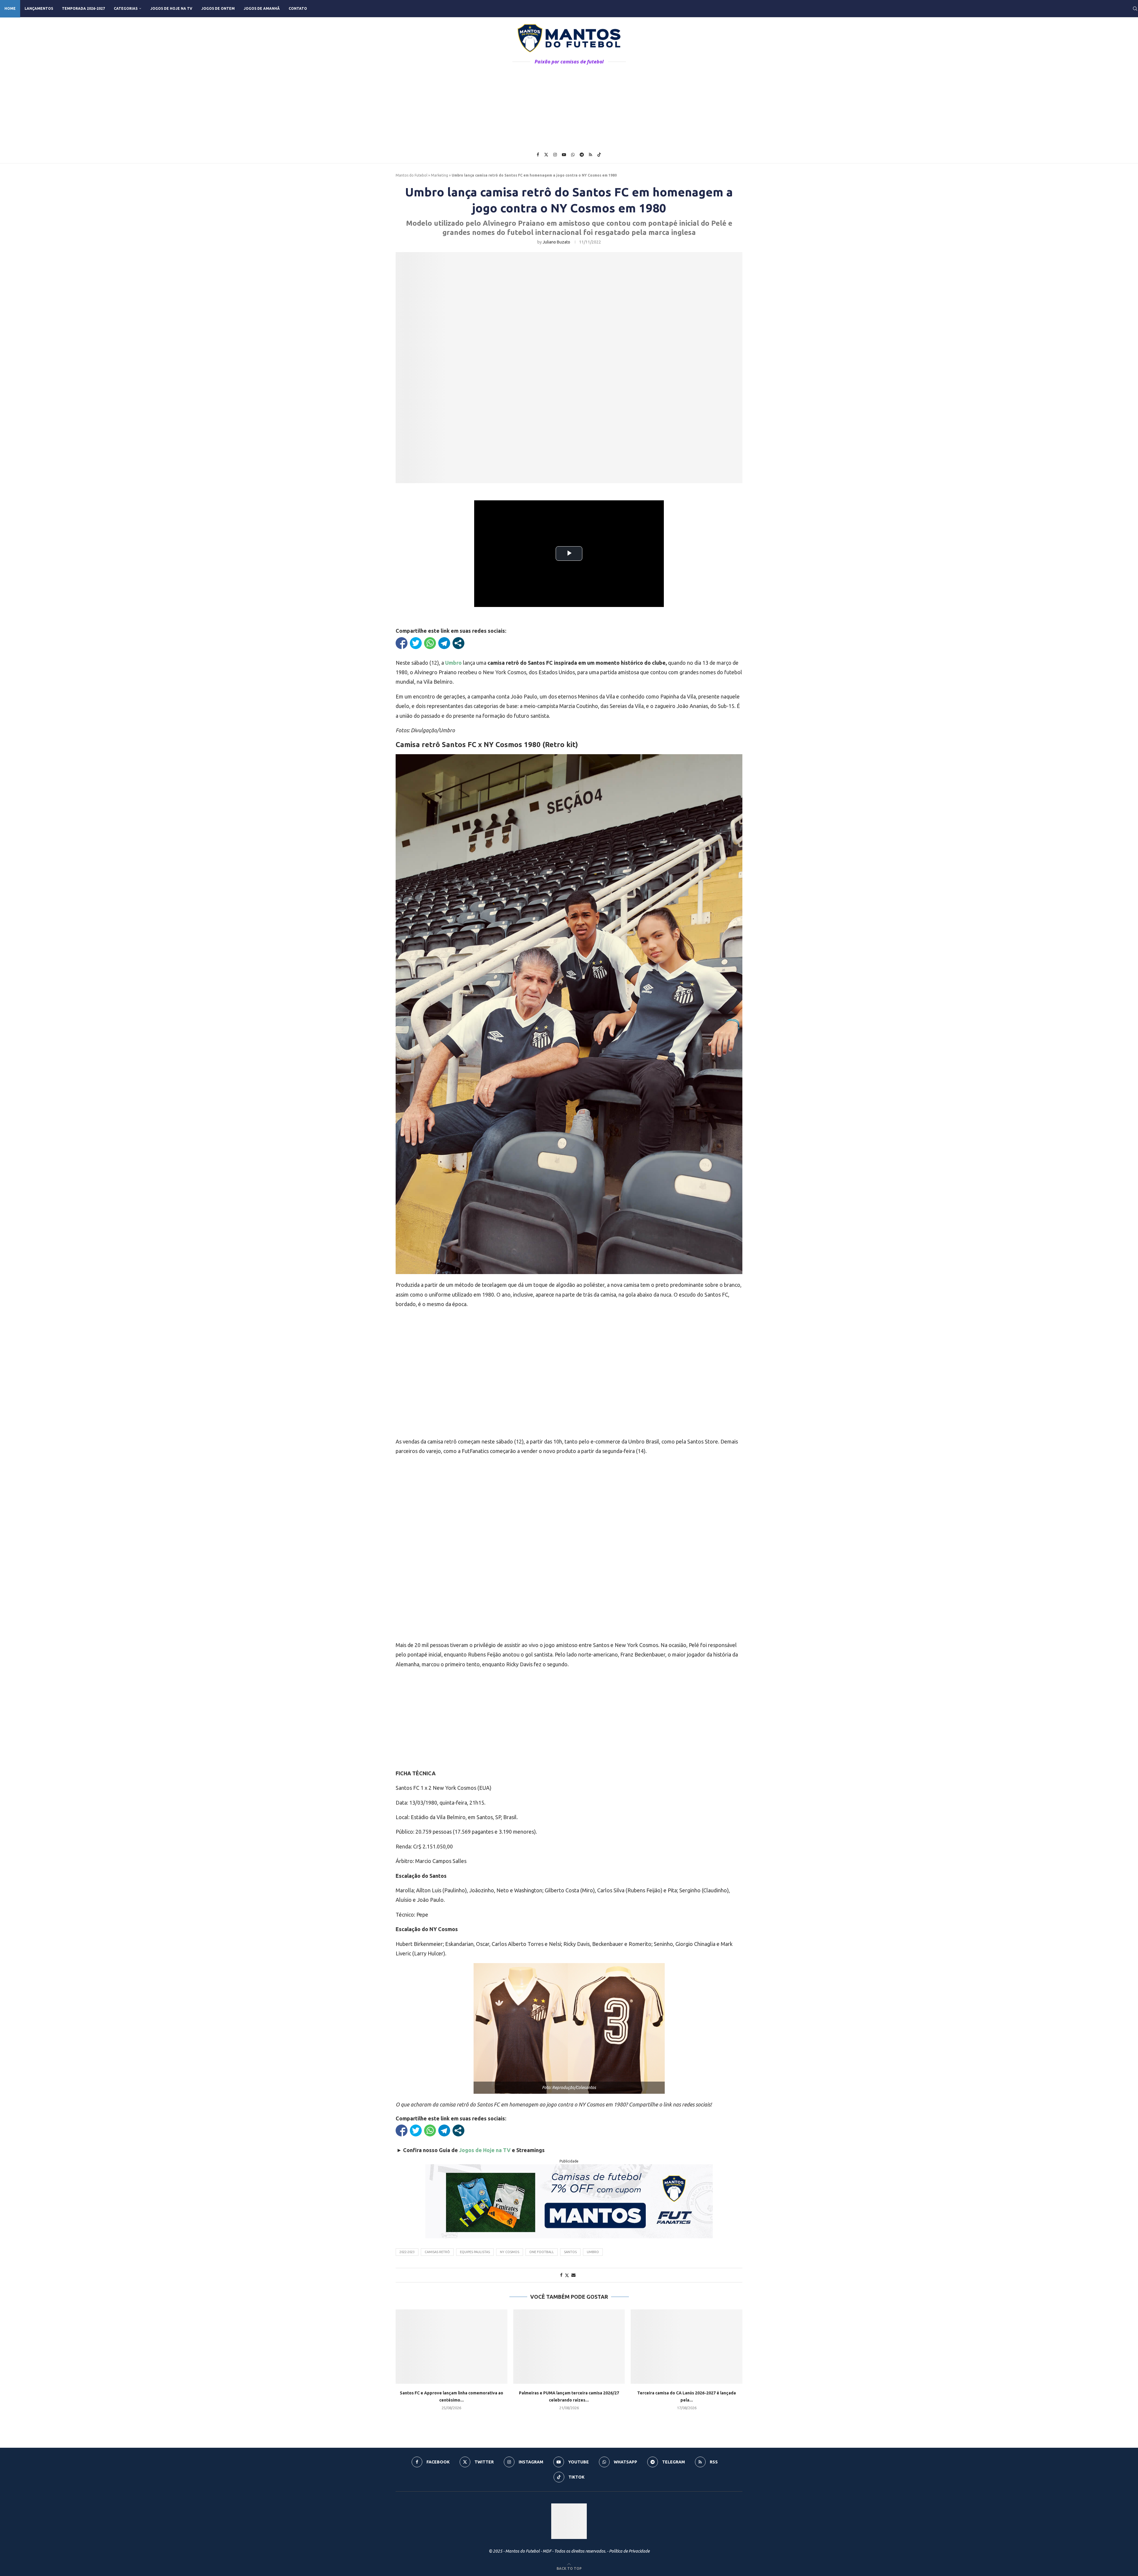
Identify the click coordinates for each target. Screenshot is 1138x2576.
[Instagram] (555, 155)
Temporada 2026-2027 (83, 8)
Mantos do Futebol (411, 175)
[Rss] (590, 155)
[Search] (1135, 9)
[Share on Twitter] (567, 2275)
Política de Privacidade (629, 2551)
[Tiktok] (599, 155)
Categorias (126, 8)
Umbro (593, 2252)
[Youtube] (564, 155)
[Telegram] (582, 155)
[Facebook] (538, 155)
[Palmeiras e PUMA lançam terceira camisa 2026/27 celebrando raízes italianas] (569, 2347)
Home (10, 8)
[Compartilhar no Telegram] (444, 643)
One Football (542, 2252)
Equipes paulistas (475, 2252)
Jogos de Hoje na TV (171, 8)
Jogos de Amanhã (262, 8)
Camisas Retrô (437, 2252)
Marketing (439, 175)
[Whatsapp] (573, 155)
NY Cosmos (510, 2252)
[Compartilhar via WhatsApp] (430, 643)
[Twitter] (546, 155)
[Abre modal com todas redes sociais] (458, 643)
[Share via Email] (573, 2275)
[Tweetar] (416, 643)
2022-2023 (407, 2252)
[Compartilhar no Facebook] (402, 643)
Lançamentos (39, 8)
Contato (298, 8)
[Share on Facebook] (561, 2275)
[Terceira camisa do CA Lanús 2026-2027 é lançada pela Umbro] (687, 2347)
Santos (570, 2252)
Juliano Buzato (556, 242)
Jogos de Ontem (218, 8)
